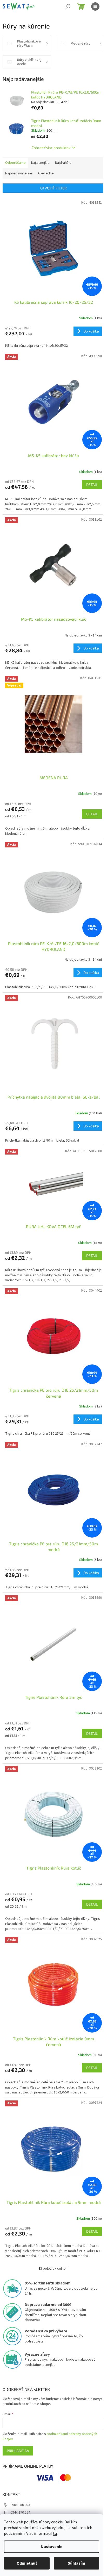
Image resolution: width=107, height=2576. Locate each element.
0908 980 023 (20, 2505)
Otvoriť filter (53, 188)
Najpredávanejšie (19, 173)
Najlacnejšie (40, 163)
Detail (92, 484)
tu (55, 2533)
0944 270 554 (20, 2513)
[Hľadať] (68, 6)
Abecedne (46, 173)
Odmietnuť (27, 2563)
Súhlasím (76, 2563)
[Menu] (95, 6)
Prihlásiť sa (18, 2451)
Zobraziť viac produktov (51, 148)
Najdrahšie (63, 163)
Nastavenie (52, 2547)
